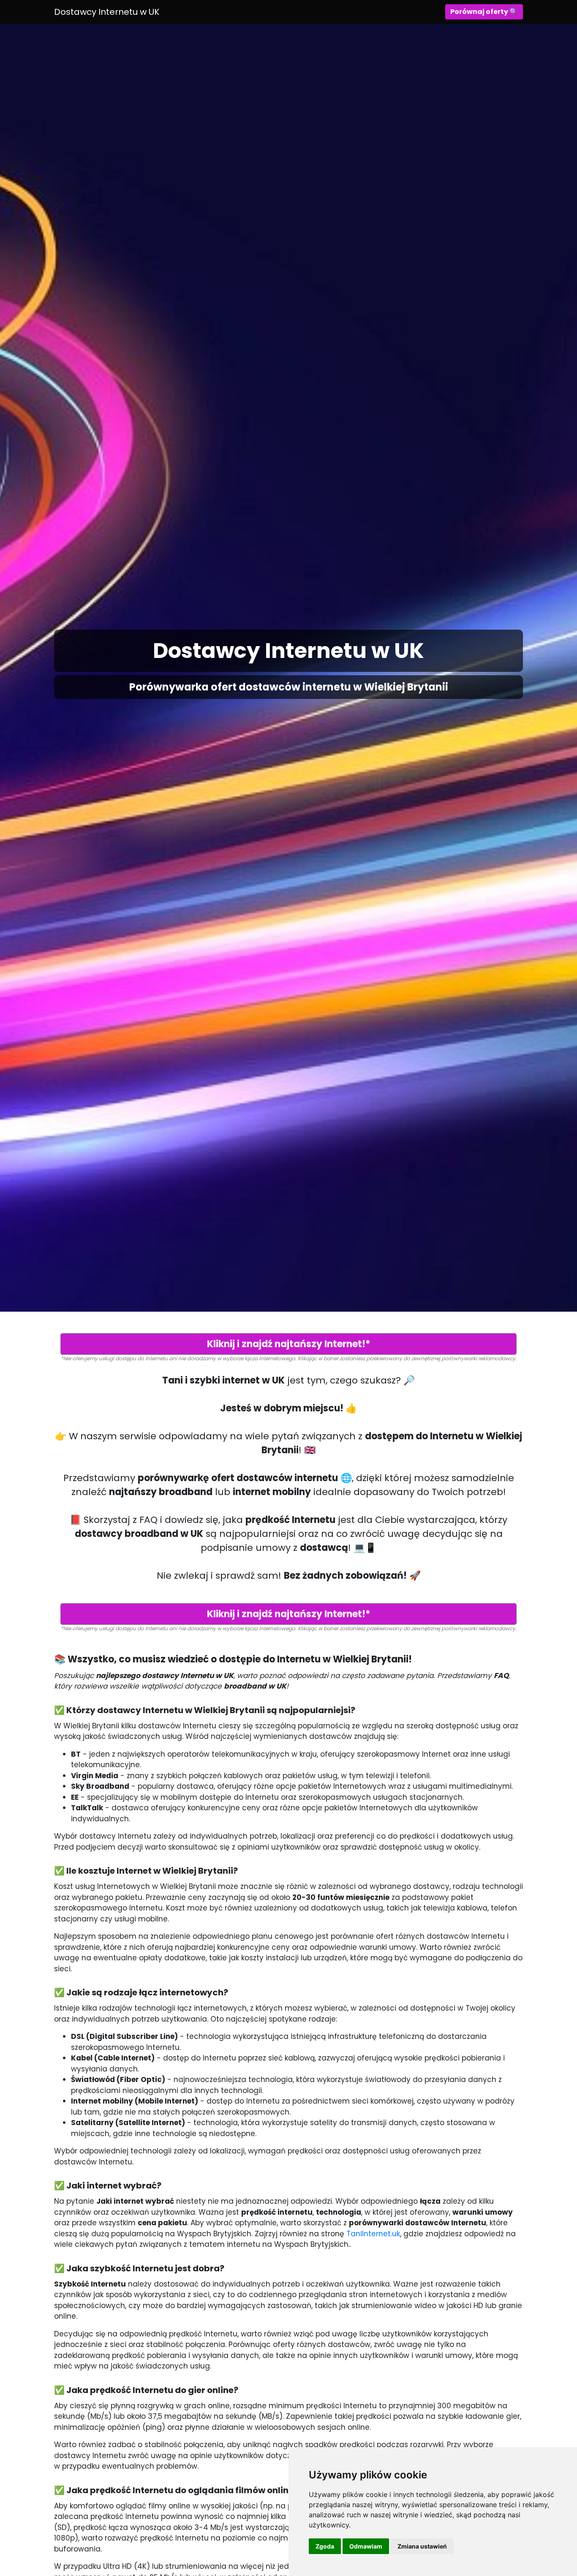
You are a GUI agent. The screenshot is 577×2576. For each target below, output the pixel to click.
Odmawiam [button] (366, 2546)
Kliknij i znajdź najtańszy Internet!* (289, 1344)
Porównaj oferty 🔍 (484, 12)
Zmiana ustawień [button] (422, 2546)
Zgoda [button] (325, 2546)
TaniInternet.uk (373, 2234)
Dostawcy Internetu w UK (107, 12)
